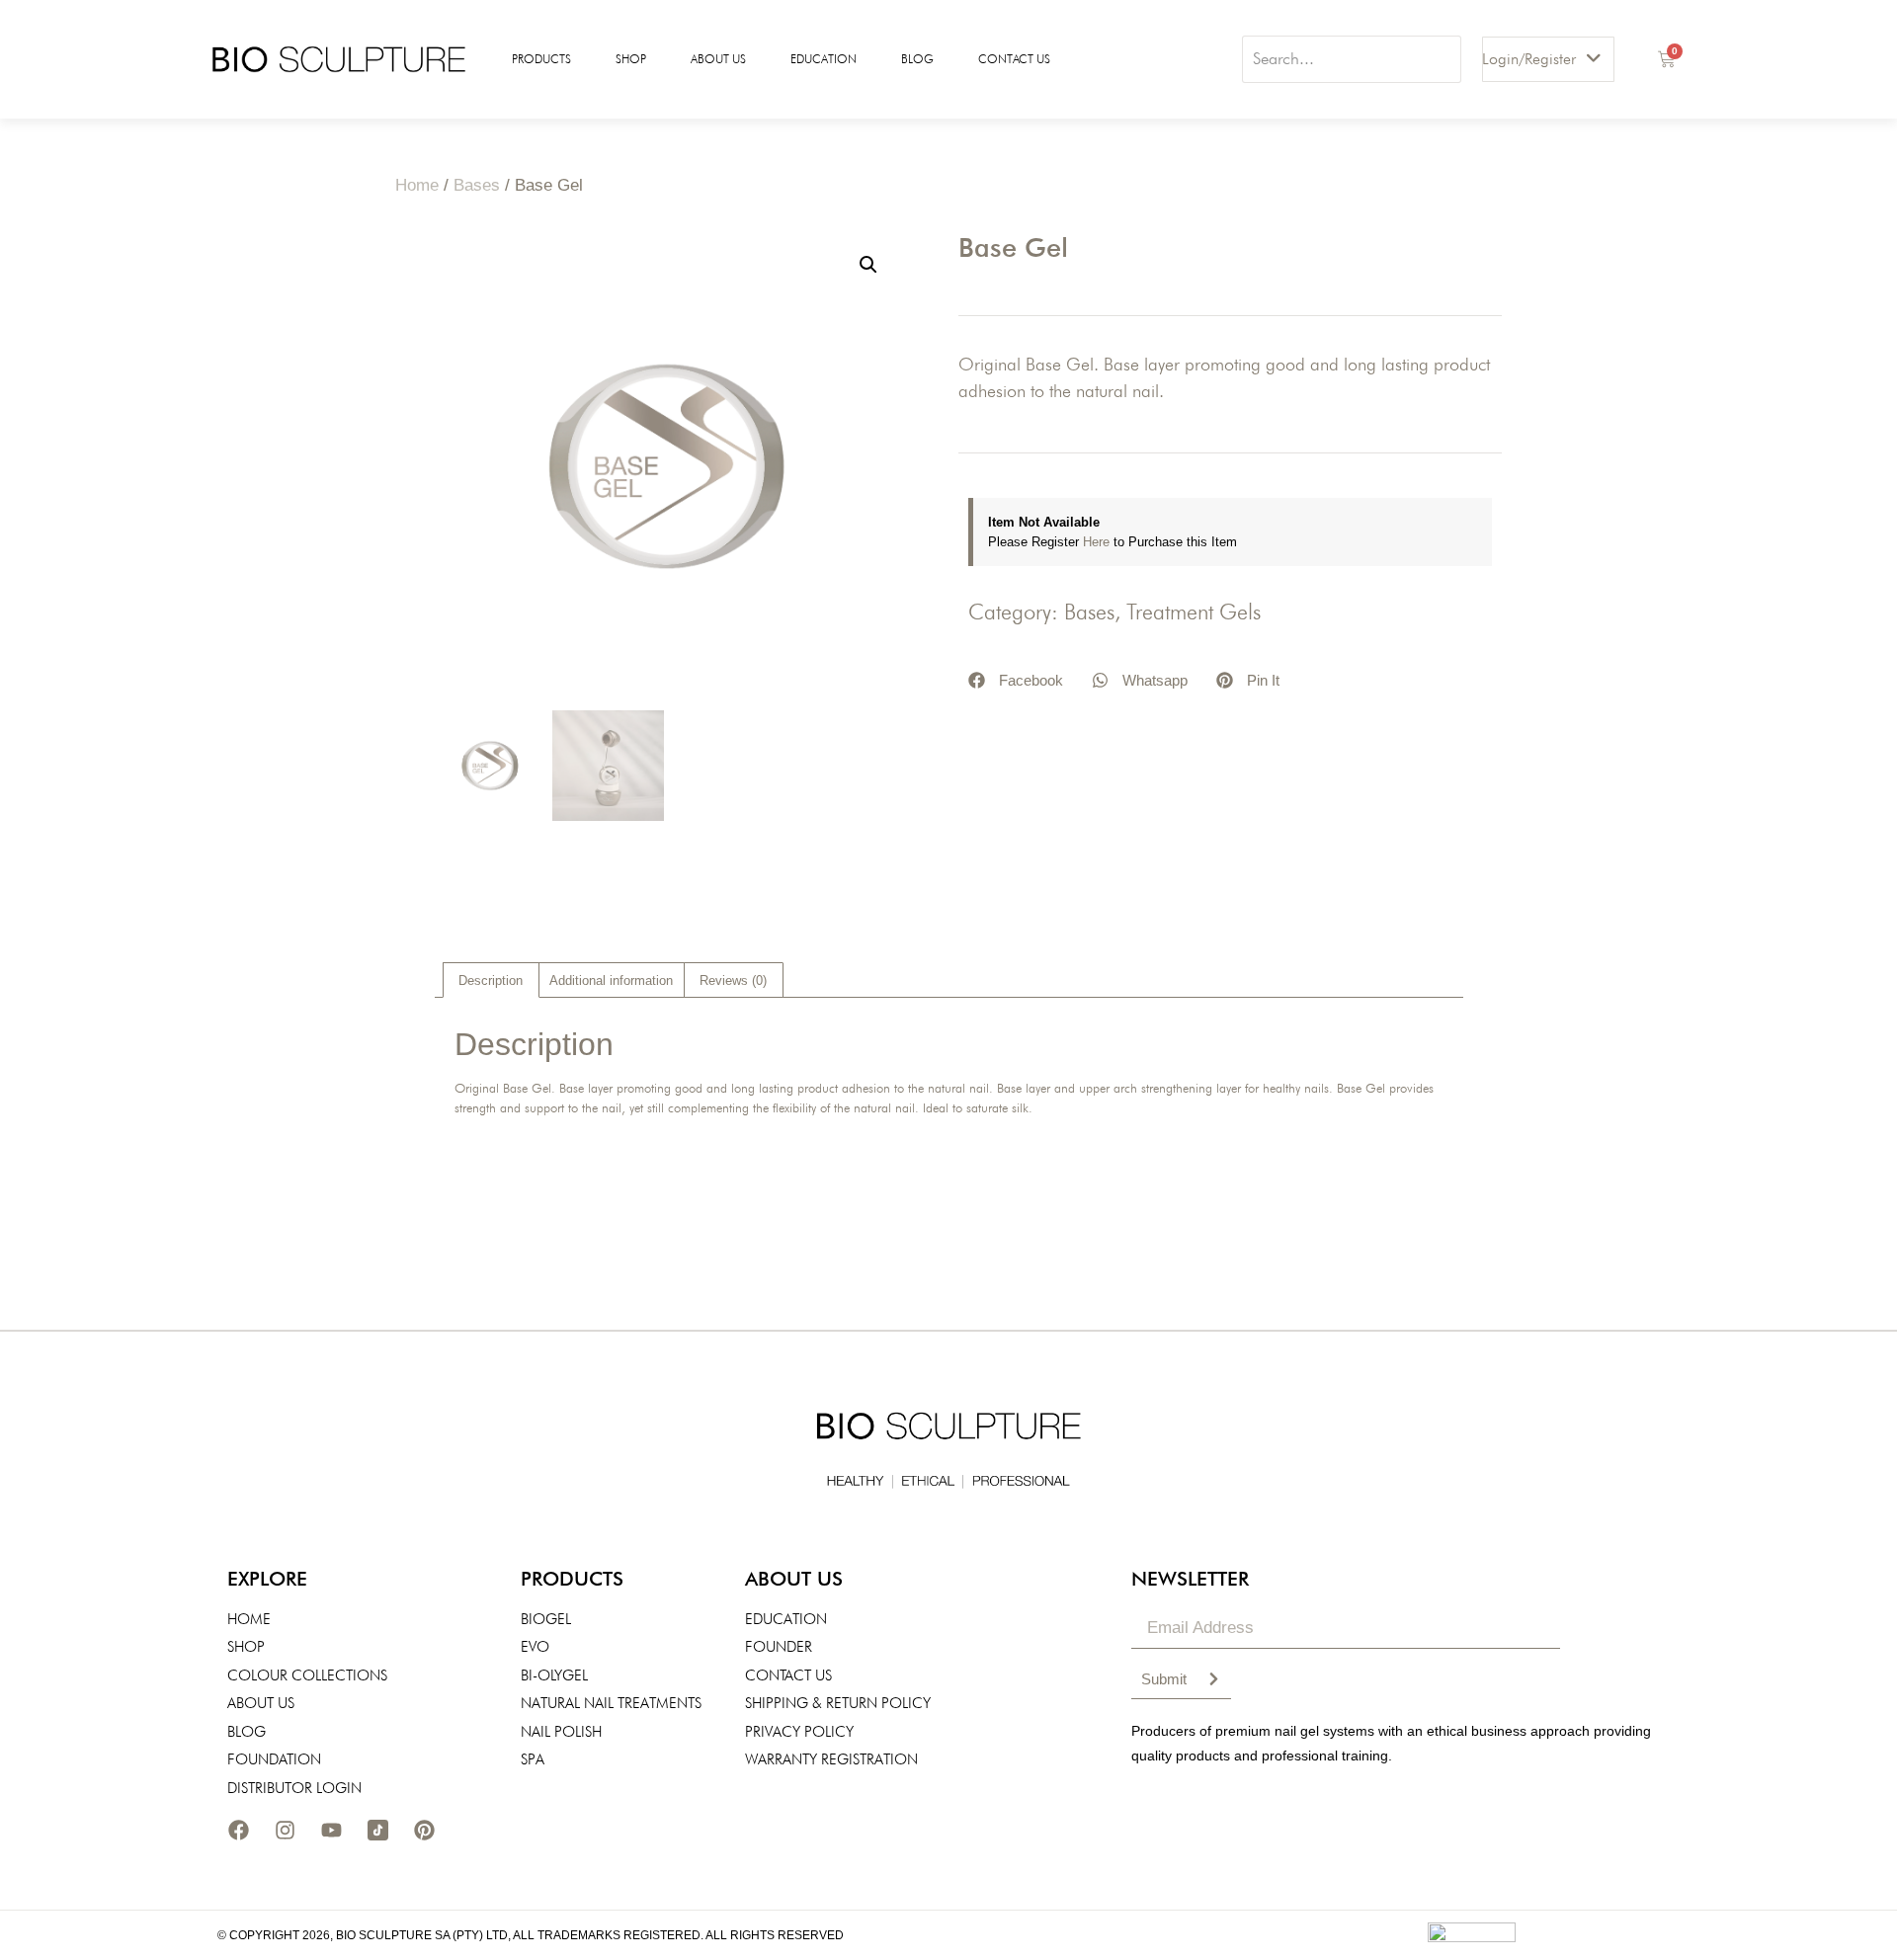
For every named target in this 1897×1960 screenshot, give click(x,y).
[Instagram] (285, 1830)
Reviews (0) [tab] (733, 980)
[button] (868, 265)
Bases (477, 185)
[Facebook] (238, 1830)
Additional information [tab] (611, 980)
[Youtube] (331, 1830)
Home (417, 185)
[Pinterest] (424, 1830)
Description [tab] (491, 980)
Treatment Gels (1194, 612)
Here (1098, 542)
